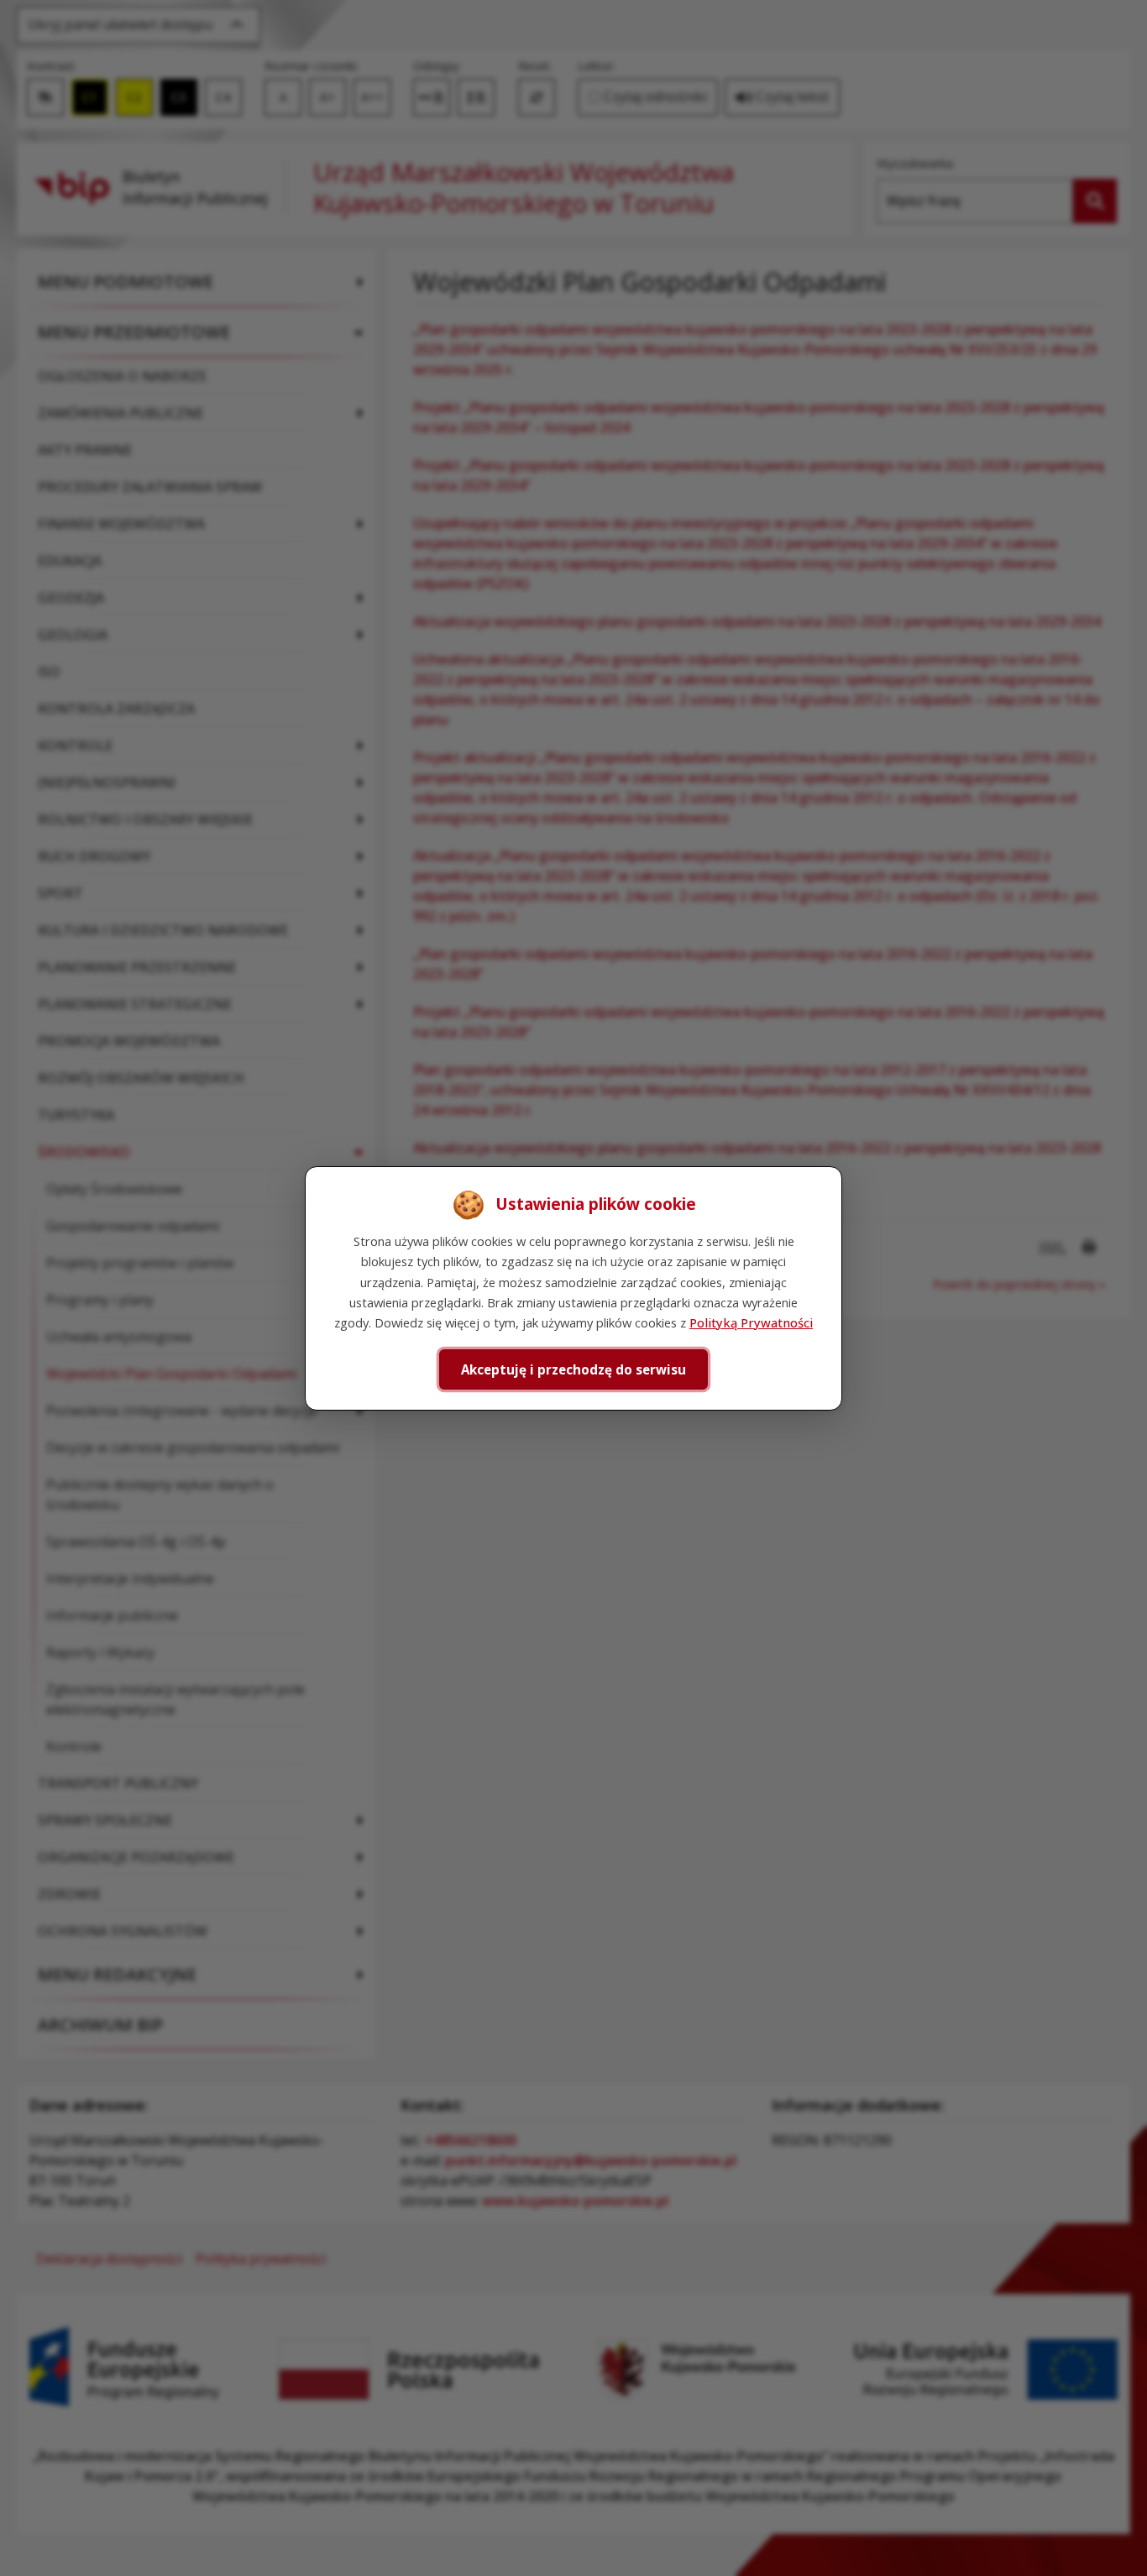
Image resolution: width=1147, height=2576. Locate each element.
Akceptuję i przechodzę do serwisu (573, 1369)
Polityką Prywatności (751, 1322)
